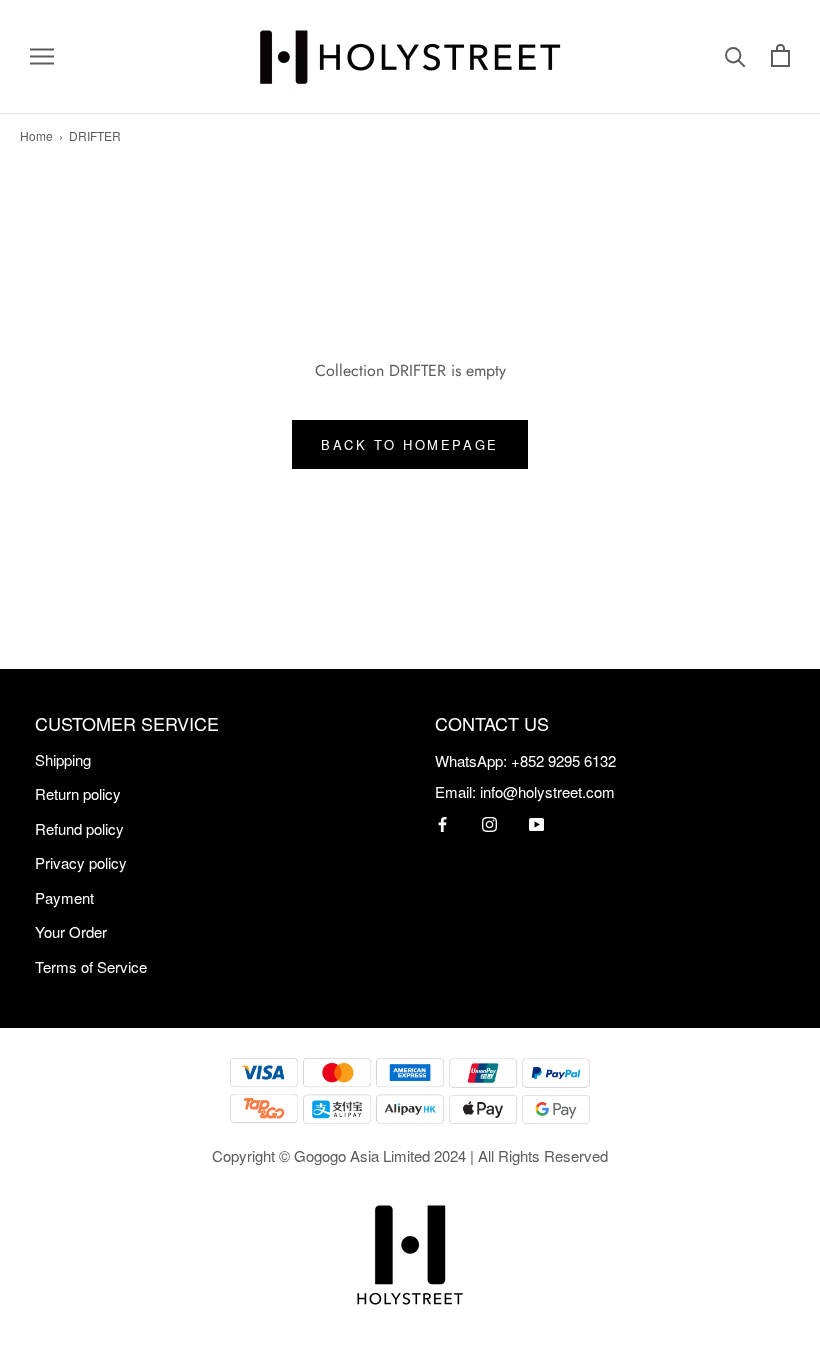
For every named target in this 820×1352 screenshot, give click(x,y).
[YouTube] (536, 822)
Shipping (63, 759)
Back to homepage (410, 444)
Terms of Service (91, 966)
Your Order (71, 931)
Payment (64, 897)
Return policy (78, 793)
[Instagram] (489, 822)
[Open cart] (780, 57)
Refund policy (79, 828)
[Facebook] (442, 822)
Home (36, 135)
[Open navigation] (42, 57)
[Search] (735, 57)
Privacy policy (81, 862)
